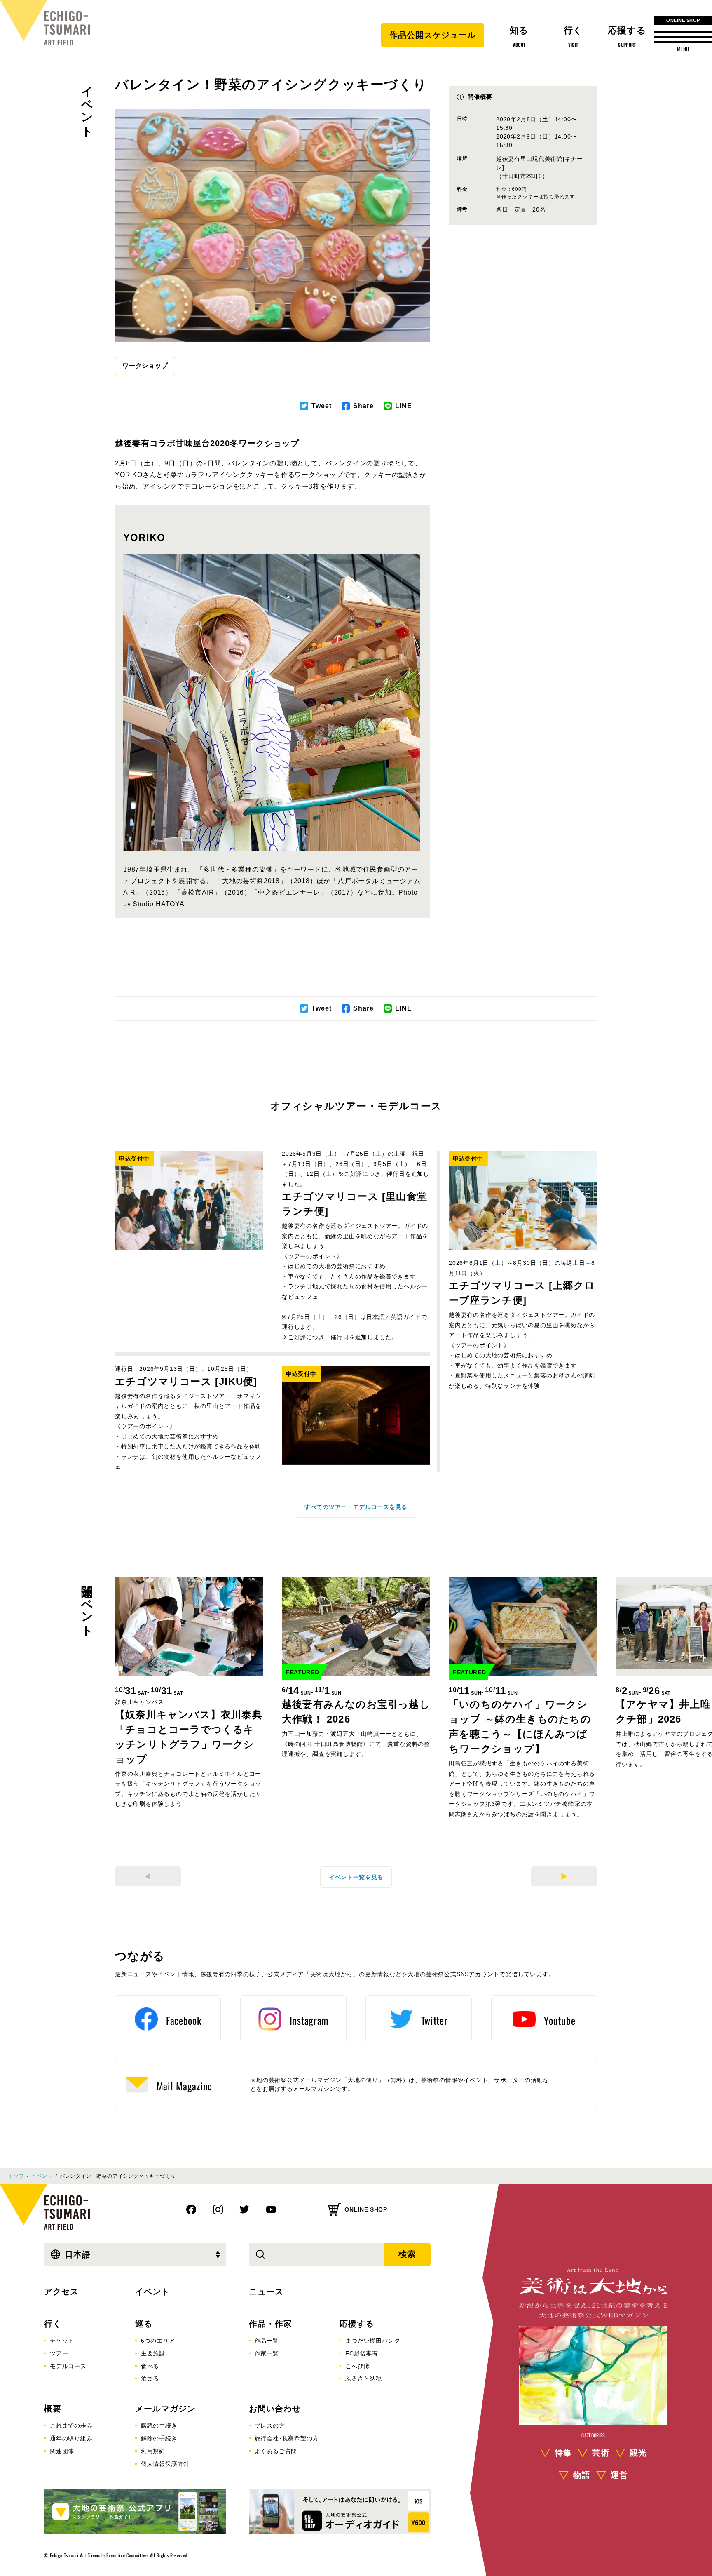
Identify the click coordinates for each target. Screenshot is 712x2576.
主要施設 (153, 2353)
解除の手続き (159, 2438)
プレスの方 (270, 2426)
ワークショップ (145, 365)
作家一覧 (267, 2353)
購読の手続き (159, 2426)
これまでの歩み (71, 2426)
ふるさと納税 (364, 2379)
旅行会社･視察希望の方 (287, 2438)
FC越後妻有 (362, 2353)
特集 (563, 2453)
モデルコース (68, 2366)
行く (53, 2324)
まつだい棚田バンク (373, 2341)
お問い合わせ (275, 2409)
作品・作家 (271, 2324)
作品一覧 (267, 2341)
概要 (53, 2409)
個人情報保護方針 (165, 2464)
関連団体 (62, 2451)
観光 (638, 2453)
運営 (619, 2475)
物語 (582, 2475)
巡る (144, 2324)
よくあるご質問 (276, 2451)
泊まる (150, 2379)
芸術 (601, 2453)
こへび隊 (357, 2366)
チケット (62, 2341)
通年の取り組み (71, 2438)
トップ (16, 2176)
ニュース (266, 2292)
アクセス (61, 2292)
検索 (407, 2254)
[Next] (564, 1876)
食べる (150, 2366)
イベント (87, 105)
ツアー (59, 2353)
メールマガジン (165, 2409)
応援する (357, 2324)
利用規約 (153, 2451)
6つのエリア (158, 2341)
